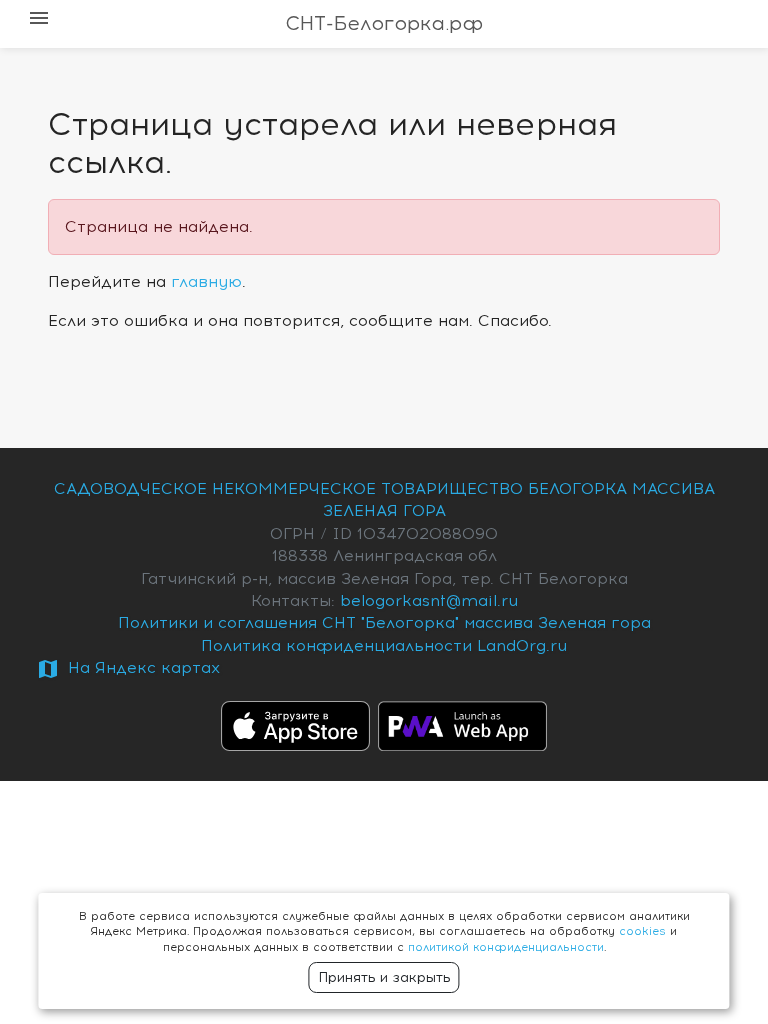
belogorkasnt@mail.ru (429, 601)
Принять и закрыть (384, 977)
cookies (642, 931)
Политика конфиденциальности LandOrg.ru (384, 646)
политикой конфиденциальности (506, 947)
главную (206, 282)
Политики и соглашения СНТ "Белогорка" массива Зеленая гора (384, 623)
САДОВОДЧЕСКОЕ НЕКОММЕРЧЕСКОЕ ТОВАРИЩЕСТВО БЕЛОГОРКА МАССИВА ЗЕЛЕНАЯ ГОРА (384, 500)
